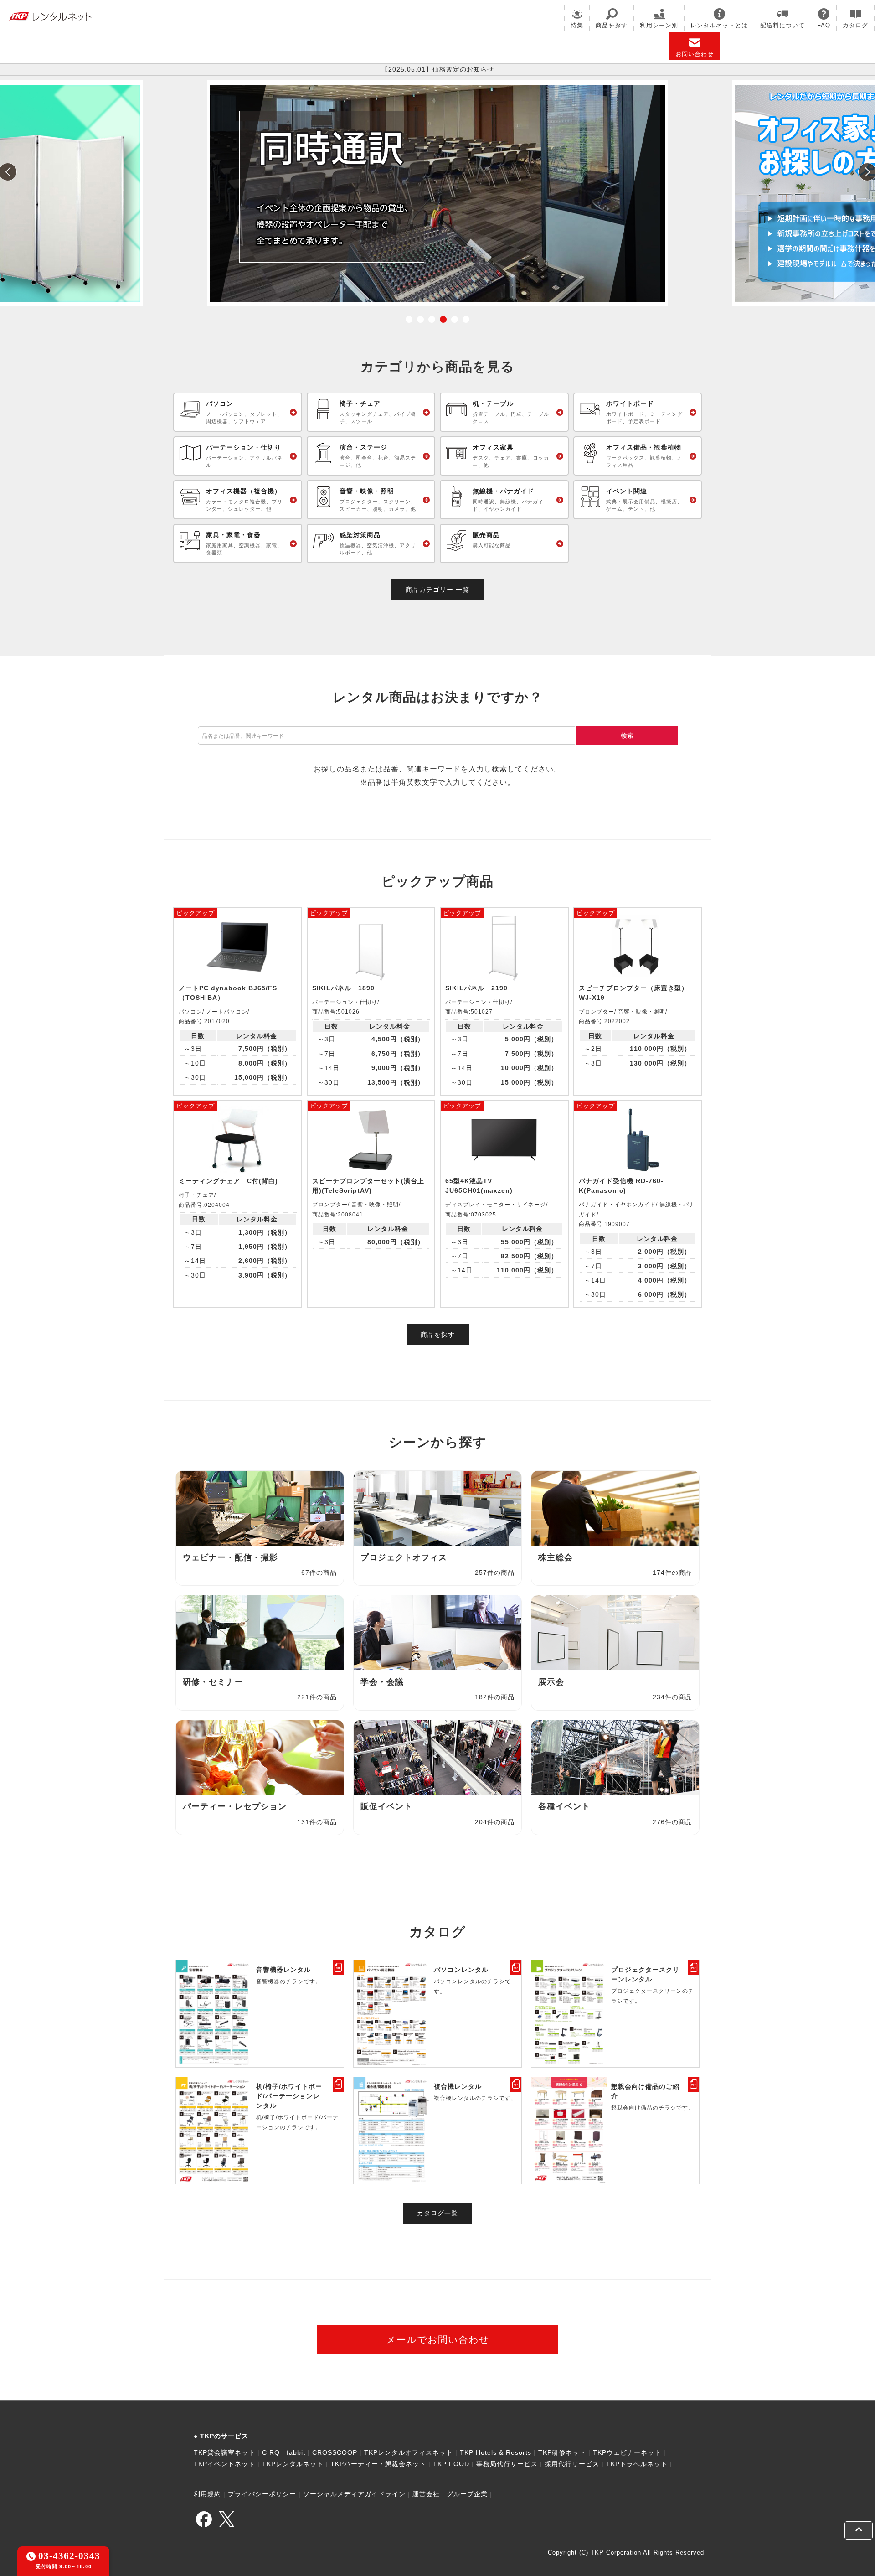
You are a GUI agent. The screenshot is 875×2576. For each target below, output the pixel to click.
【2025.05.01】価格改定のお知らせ (438, 69)
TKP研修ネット (562, 2452)
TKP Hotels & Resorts (496, 2452)
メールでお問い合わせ (438, 2340)
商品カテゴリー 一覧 (437, 590)
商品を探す (612, 25)
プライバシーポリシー (262, 2494)
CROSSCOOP (335, 2452)
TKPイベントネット (224, 2464)
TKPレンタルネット (293, 2464)
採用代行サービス (572, 2464)
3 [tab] (432, 319)
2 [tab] (420, 319)
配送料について (782, 25)
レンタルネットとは (719, 25)
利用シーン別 (659, 25)
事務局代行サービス (507, 2464)
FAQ (824, 25)
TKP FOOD (451, 2464)
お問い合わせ (695, 54)
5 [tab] (455, 319)
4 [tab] (443, 319)
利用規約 (207, 2494)
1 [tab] (409, 319)
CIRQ (271, 2452)
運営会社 (426, 2494)
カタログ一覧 (437, 2213)
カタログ (855, 25)
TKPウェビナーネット (627, 2452)
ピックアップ (196, 913)
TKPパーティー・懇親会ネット (378, 2464)
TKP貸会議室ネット (224, 2452)
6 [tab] (466, 319)
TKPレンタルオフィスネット (409, 2452)
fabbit (296, 2452)
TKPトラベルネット (637, 2464)
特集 (577, 25)
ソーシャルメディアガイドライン (354, 2494)
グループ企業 (467, 2494)
